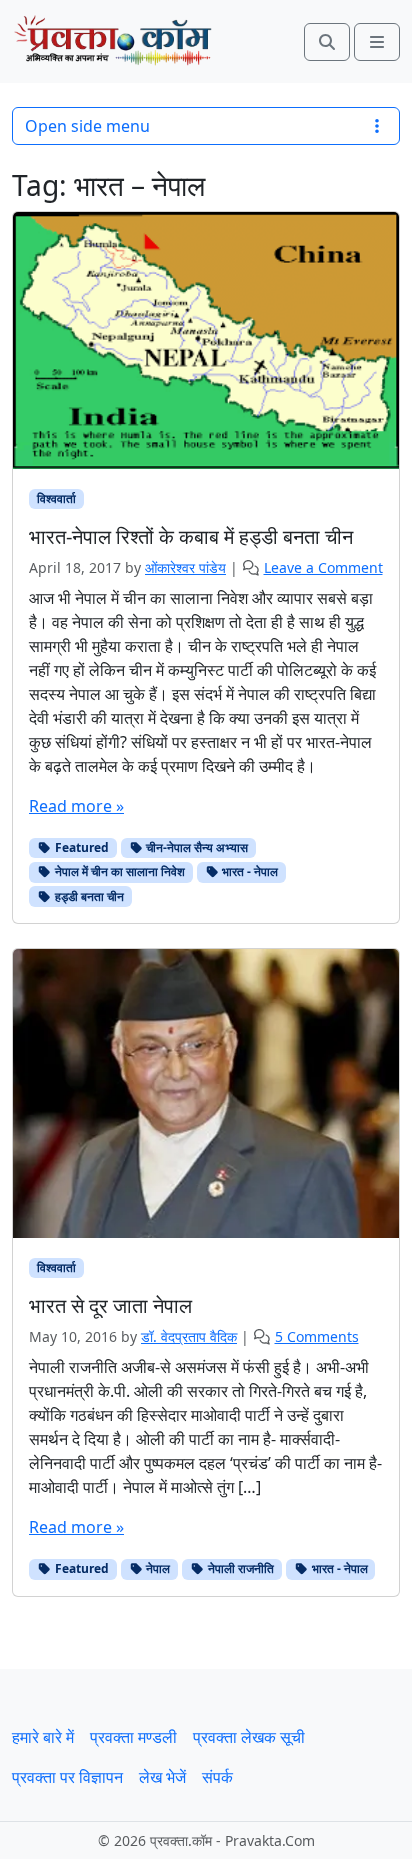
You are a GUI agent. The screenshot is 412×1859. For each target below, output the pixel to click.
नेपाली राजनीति (239, 1568)
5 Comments (317, 1336)
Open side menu (87, 126)
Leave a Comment (323, 567)
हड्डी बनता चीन (88, 896)
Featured (80, 847)
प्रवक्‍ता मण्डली (133, 1737)
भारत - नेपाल (248, 871)
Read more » (76, 806)
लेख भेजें (162, 1777)
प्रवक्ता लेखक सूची (249, 1737)
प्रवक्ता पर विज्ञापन (67, 1777)
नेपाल (156, 1568)
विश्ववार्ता (56, 498)
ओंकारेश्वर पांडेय (185, 567)
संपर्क (217, 1777)
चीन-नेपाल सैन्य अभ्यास (195, 847)
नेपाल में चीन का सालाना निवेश (118, 871)
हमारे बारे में (43, 1737)
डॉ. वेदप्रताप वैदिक (189, 1336)
